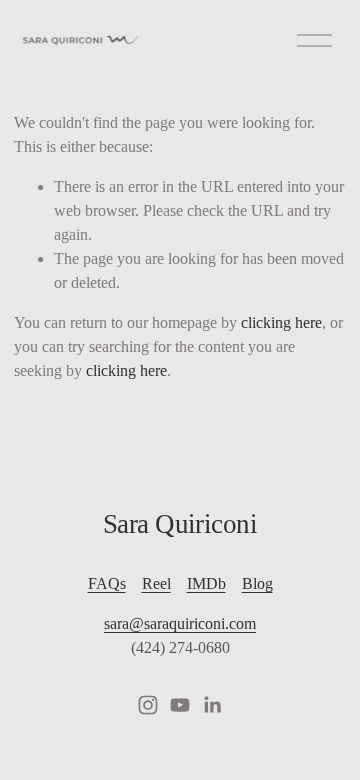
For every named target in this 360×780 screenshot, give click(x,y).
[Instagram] (148, 705)
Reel (156, 583)
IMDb (206, 583)
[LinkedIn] (212, 705)
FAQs (107, 583)
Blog (257, 583)
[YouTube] (180, 705)
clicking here (281, 322)
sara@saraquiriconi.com (180, 623)
